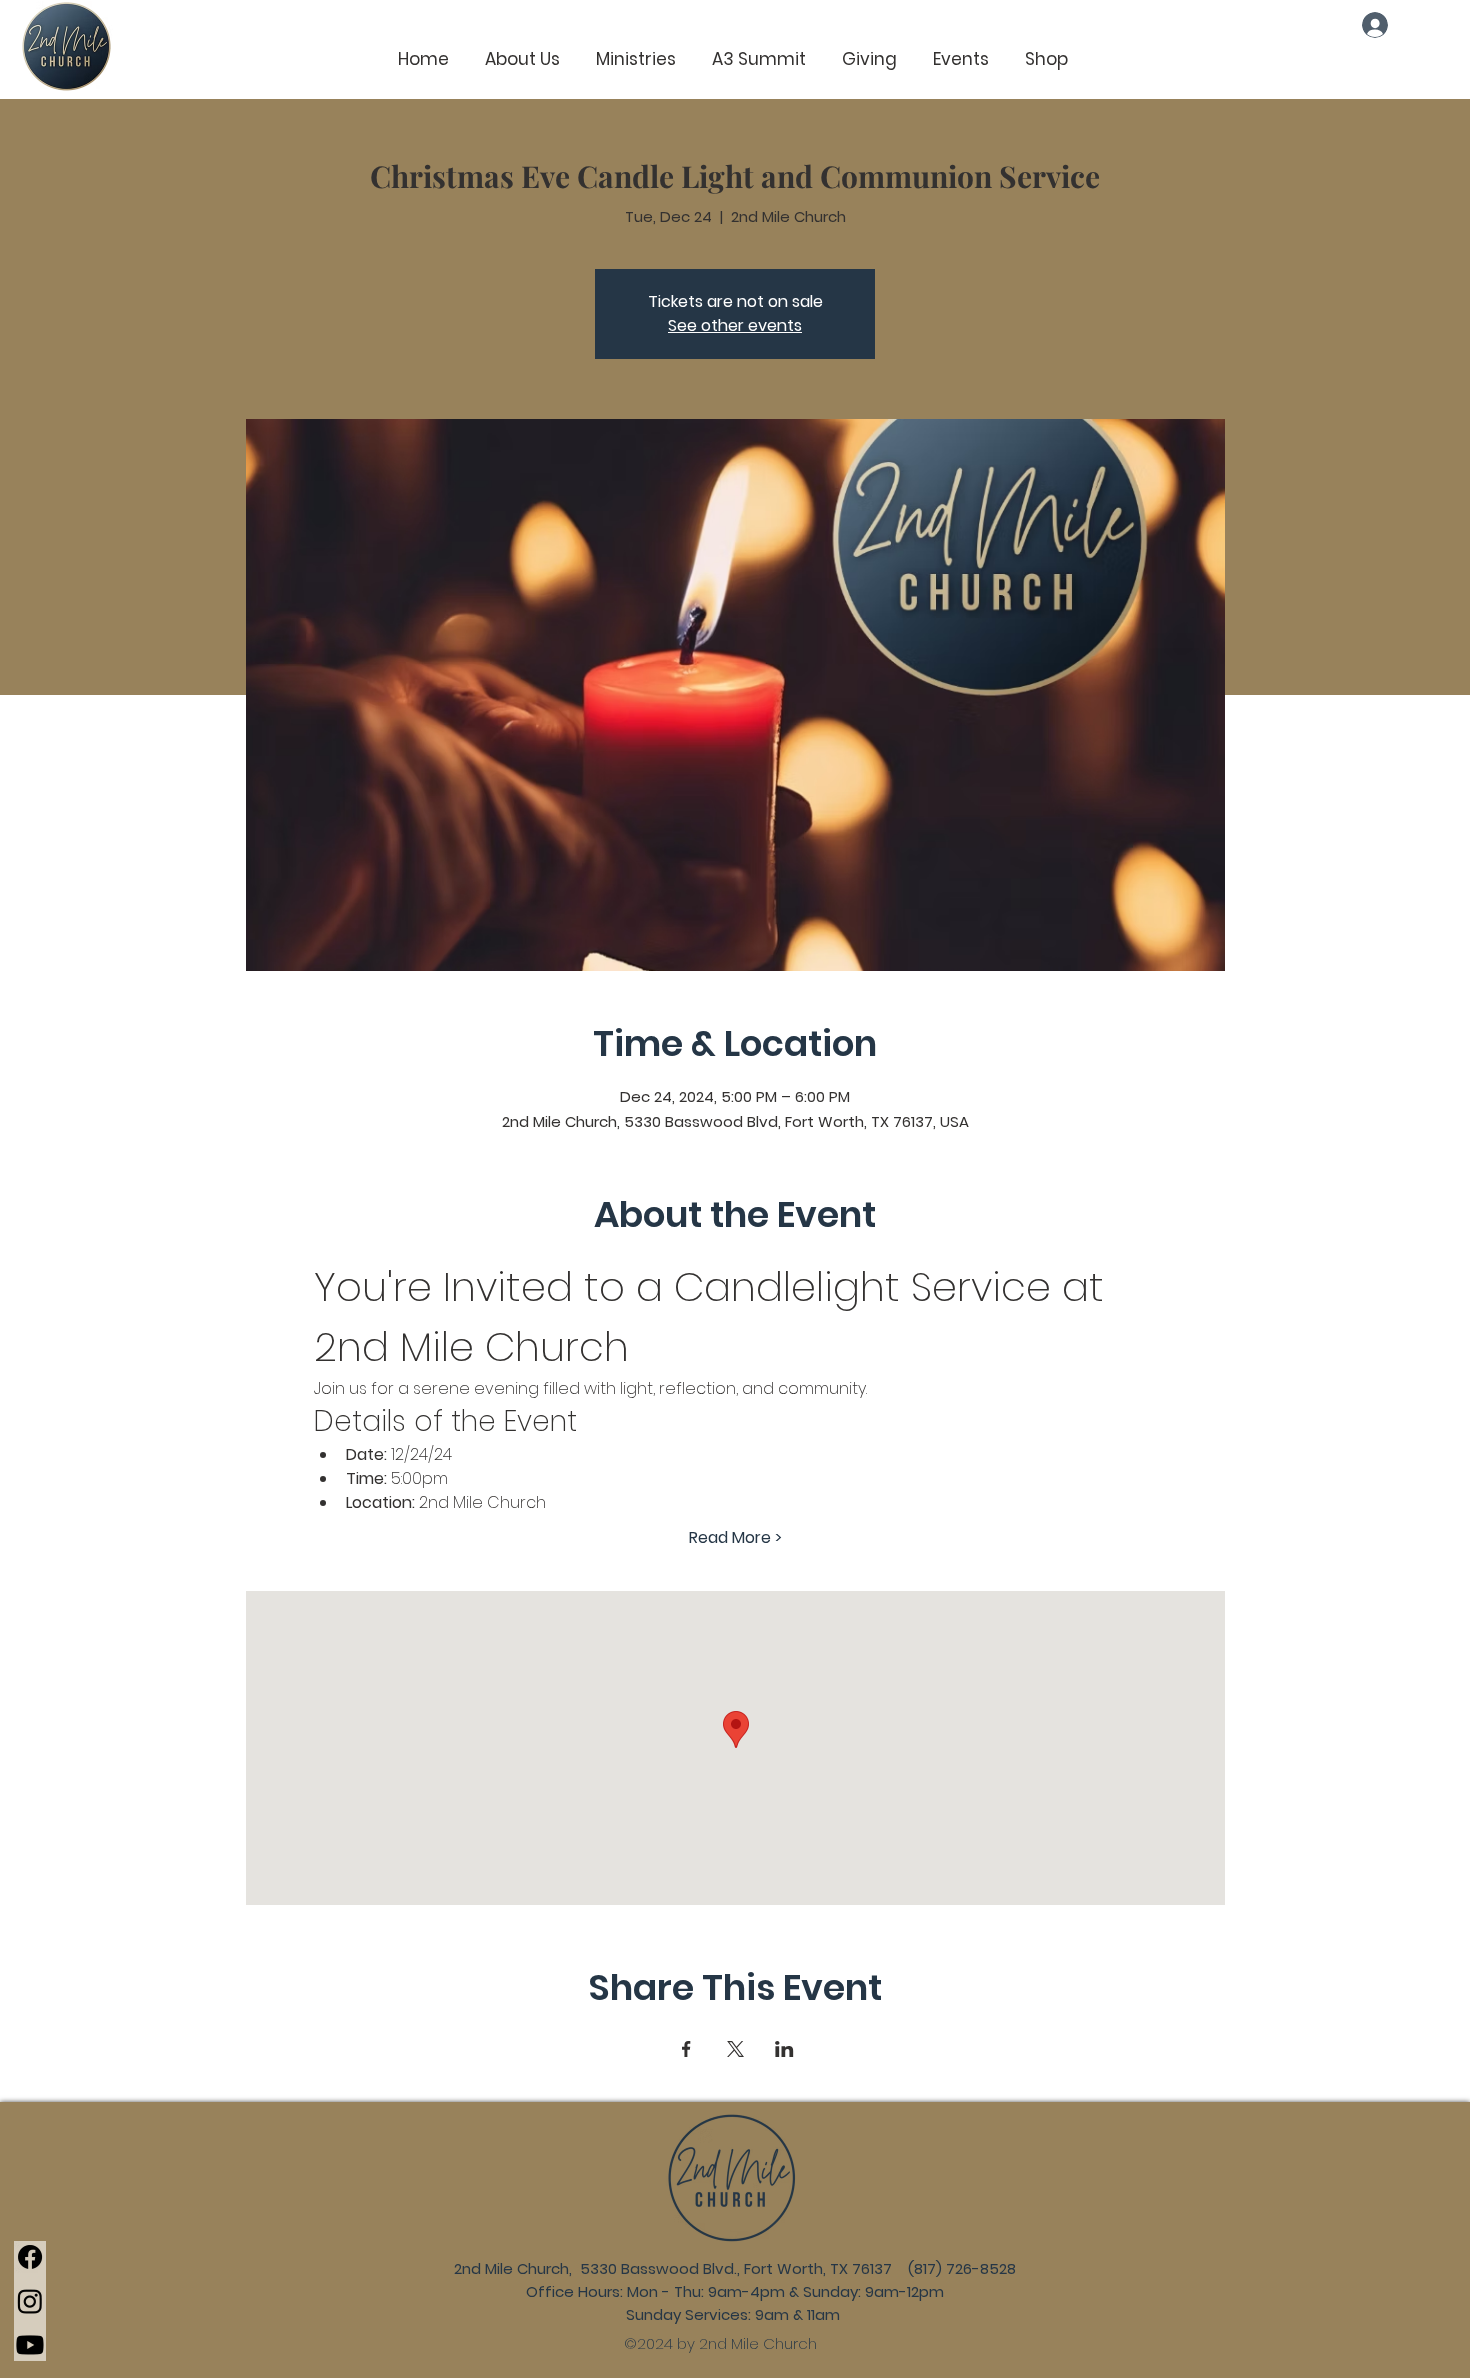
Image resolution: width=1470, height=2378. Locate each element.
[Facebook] (30, 2257)
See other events (735, 325)
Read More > (735, 1538)
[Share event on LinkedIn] (784, 2049)
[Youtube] (30, 2345)
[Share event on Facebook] (686, 2049)
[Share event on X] (735, 2049)
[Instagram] (30, 2301)
